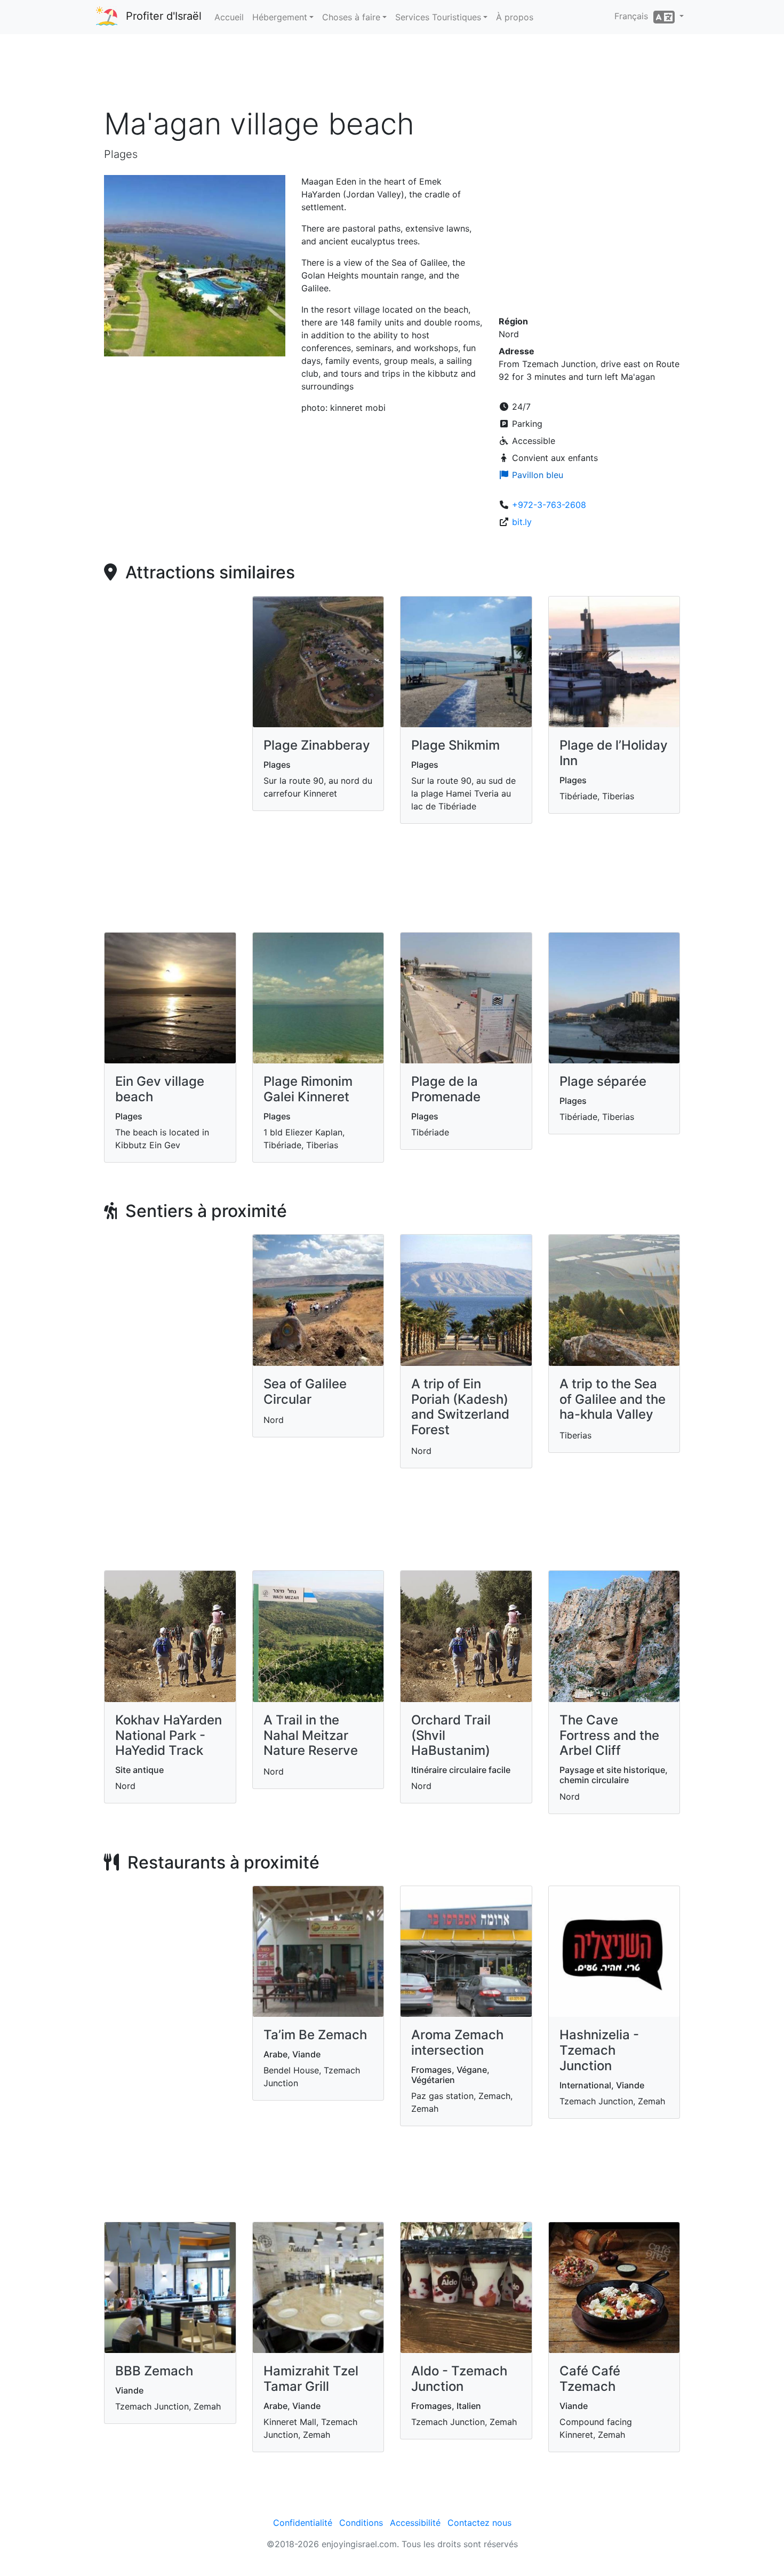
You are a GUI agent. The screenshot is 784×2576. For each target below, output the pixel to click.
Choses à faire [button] (351, 17)
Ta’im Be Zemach (315, 2035)
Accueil (229, 17)
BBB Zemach (154, 2371)
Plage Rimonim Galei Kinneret (308, 1089)
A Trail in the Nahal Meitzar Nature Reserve (311, 1735)
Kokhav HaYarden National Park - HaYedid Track (169, 1735)
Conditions (361, 2523)
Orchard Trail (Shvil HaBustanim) (451, 1735)
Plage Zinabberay (317, 745)
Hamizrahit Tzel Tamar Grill (311, 2379)
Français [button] (634, 16)
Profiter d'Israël (164, 16)
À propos (515, 17)
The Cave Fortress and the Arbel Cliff (609, 1735)
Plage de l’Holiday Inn (614, 753)
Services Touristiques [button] (438, 17)
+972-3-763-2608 (549, 505)
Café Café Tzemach (590, 2379)
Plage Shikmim (455, 745)
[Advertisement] (392, 74)
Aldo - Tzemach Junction (459, 2379)
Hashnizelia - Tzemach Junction (599, 2050)
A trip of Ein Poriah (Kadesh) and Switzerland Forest (460, 1407)
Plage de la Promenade (446, 1089)
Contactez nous (479, 2523)
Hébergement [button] (280, 17)
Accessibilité (415, 2523)
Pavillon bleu (536, 475)
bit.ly (522, 522)
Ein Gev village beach (160, 1089)
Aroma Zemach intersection (457, 2042)
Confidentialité (303, 2523)
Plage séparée (603, 1081)
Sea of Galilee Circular (305, 1392)
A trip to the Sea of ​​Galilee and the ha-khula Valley (613, 1399)
